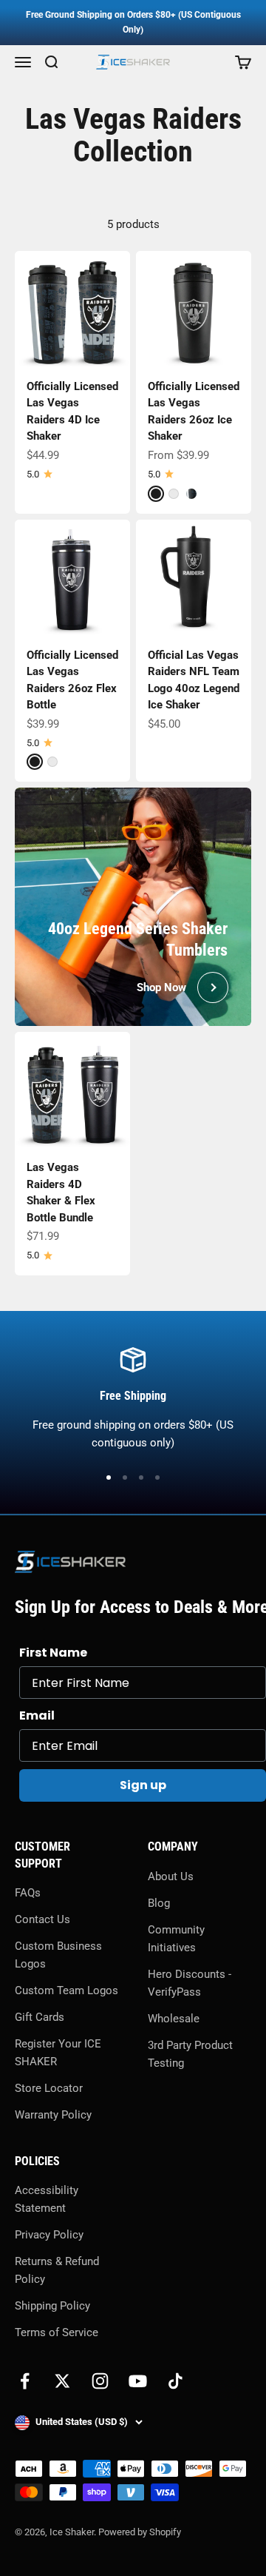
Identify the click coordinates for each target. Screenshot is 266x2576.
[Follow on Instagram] (100, 2381)
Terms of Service (57, 2332)
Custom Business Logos (58, 1955)
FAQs (28, 1893)
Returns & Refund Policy (57, 2270)
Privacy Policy (49, 2235)
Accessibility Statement (47, 2199)
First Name (53, 1653)
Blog (159, 1903)
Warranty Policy (53, 2115)
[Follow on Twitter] (62, 2381)
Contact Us (42, 1919)
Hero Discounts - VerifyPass (190, 1983)
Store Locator (49, 2088)
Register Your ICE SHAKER (58, 2053)
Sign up (143, 1785)
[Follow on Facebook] (25, 2381)
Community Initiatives (176, 1939)
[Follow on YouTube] (138, 2381)
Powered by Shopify (140, 2532)
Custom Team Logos (66, 1990)
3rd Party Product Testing (190, 2054)
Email (37, 1715)
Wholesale (174, 2019)
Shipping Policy (52, 2306)
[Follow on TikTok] (175, 2381)
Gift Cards (40, 2017)
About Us (171, 1876)
